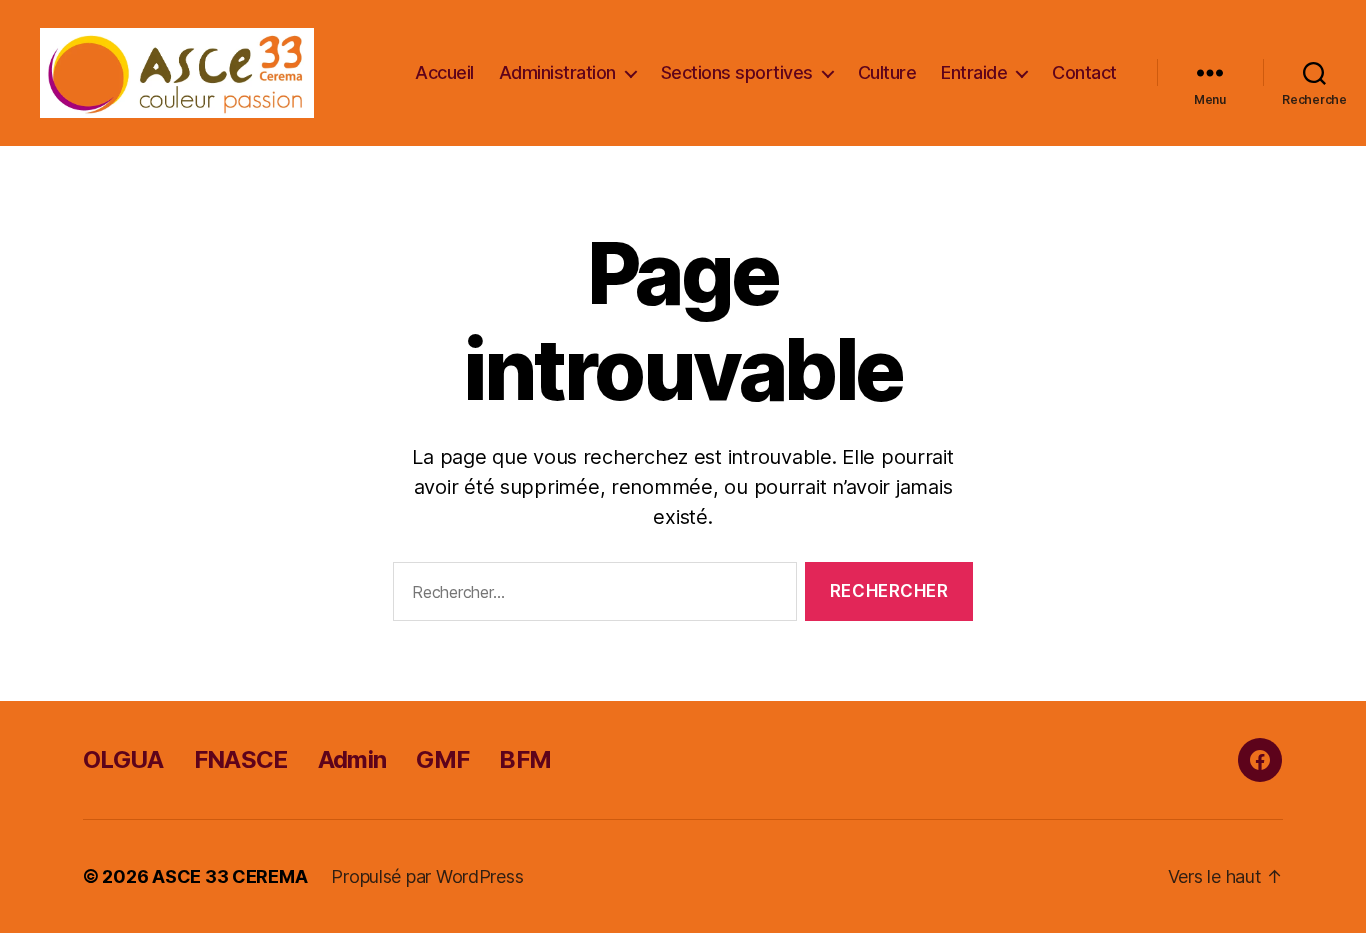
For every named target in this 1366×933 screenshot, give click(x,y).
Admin (352, 759)
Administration (557, 72)
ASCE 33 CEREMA (229, 876)
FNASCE (241, 759)
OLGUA (123, 759)
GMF (442, 759)
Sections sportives (737, 72)
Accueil (444, 72)
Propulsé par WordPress (427, 876)
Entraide (974, 72)
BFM (525, 759)
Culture (887, 72)
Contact (1084, 72)
